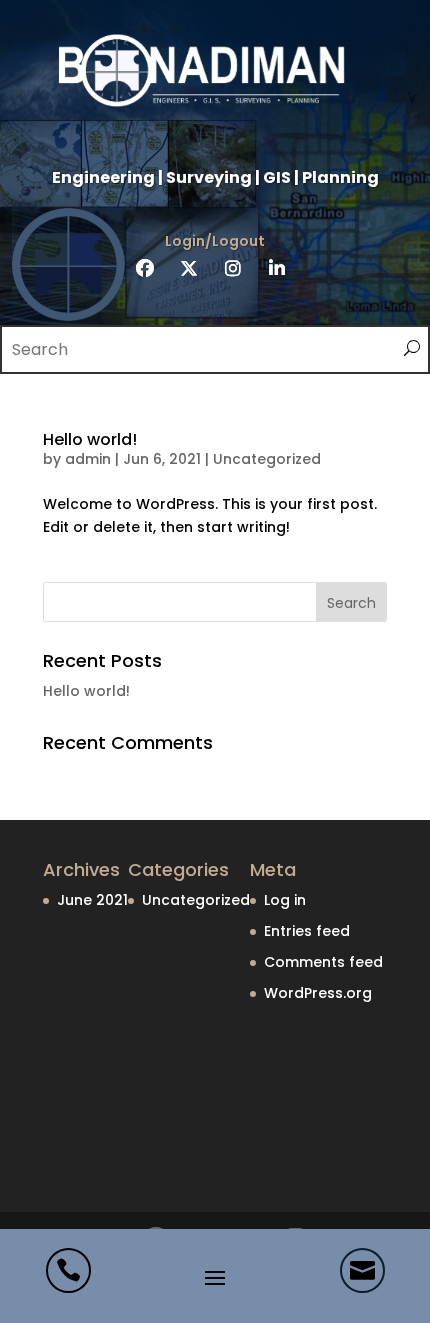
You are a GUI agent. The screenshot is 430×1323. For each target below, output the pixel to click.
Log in (285, 900)
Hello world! (90, 439)
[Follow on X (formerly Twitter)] (189, 269)
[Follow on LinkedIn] (277, 269)
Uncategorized (267, 459)
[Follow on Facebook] (145, 269)
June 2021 (92, 900)
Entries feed (307, 931)
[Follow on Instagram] (233, 269)
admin (88, 459)
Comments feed (323, 962)
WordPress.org (318, 993)
